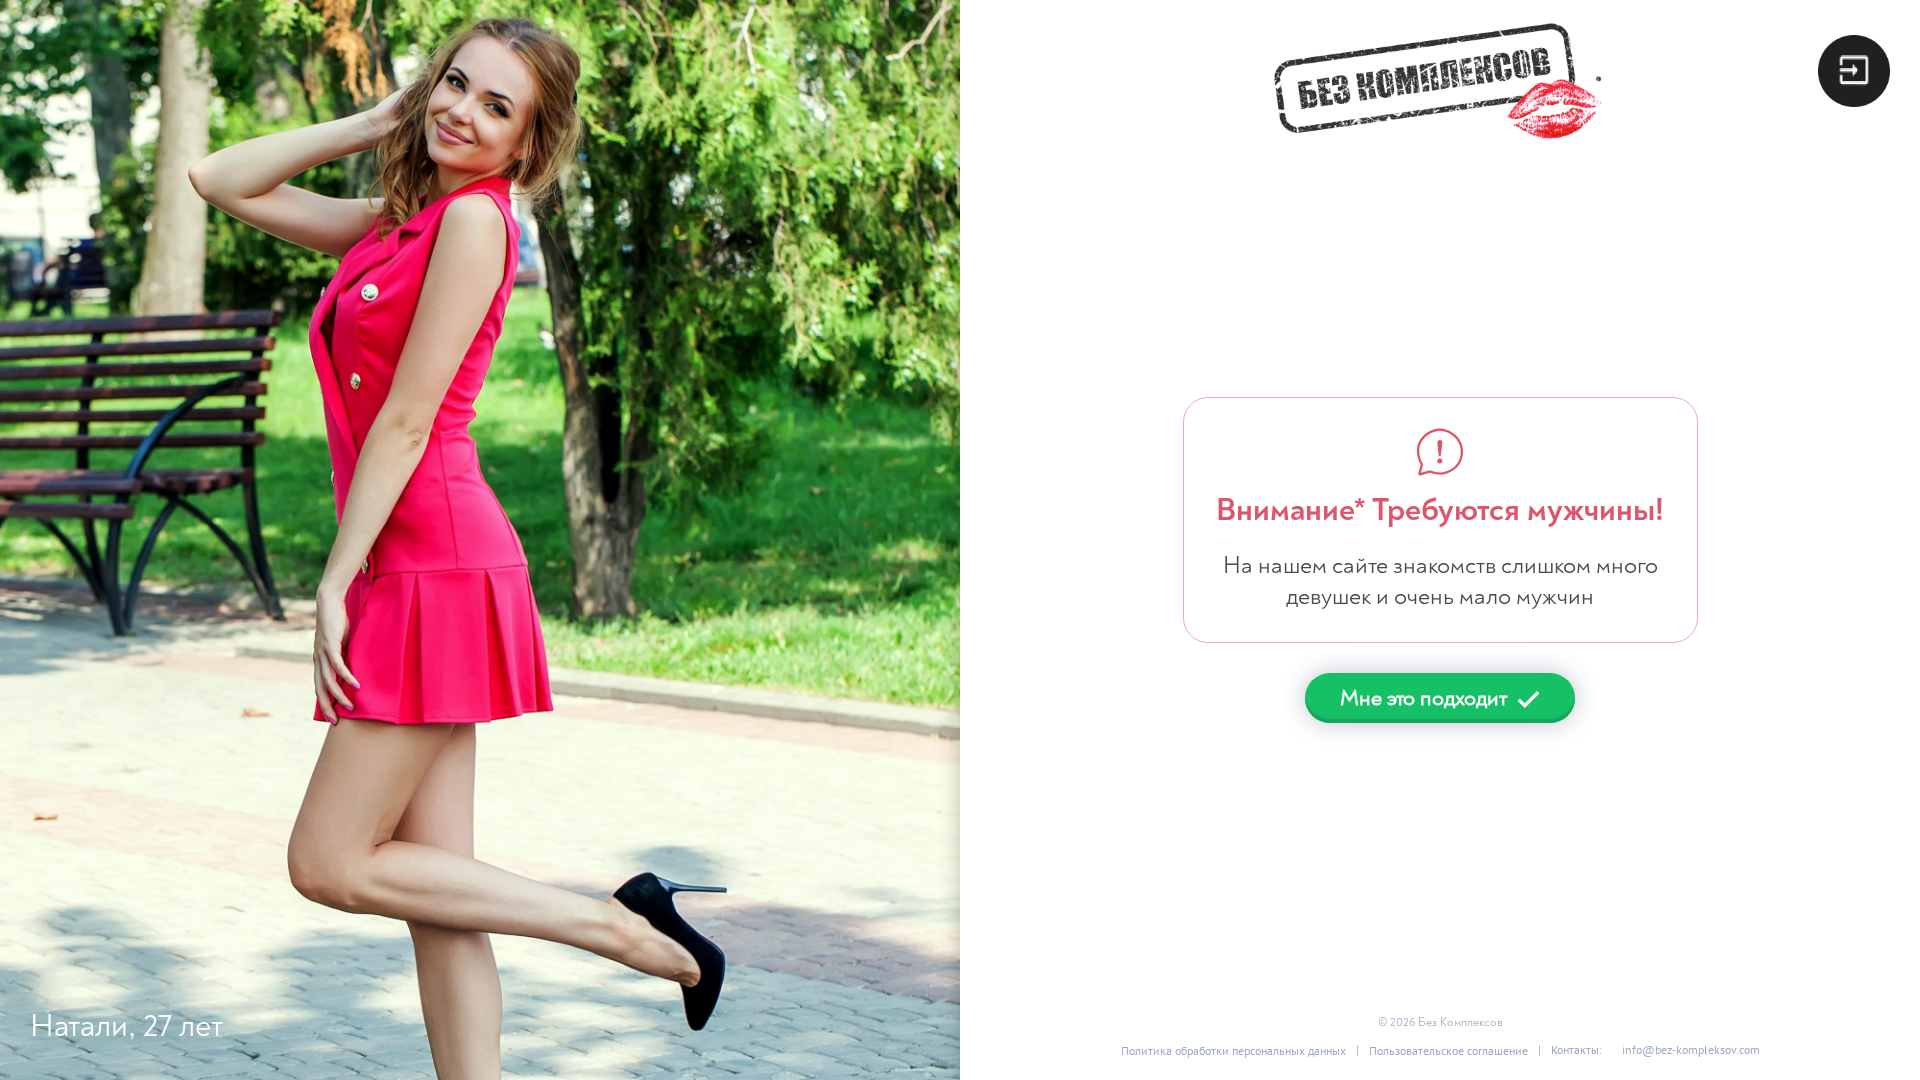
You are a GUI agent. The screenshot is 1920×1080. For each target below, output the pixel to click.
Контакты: (1576, 1049)
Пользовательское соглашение (1448, 1051)
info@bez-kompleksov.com (1691, 1049)
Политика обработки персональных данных (1233, 1051)
